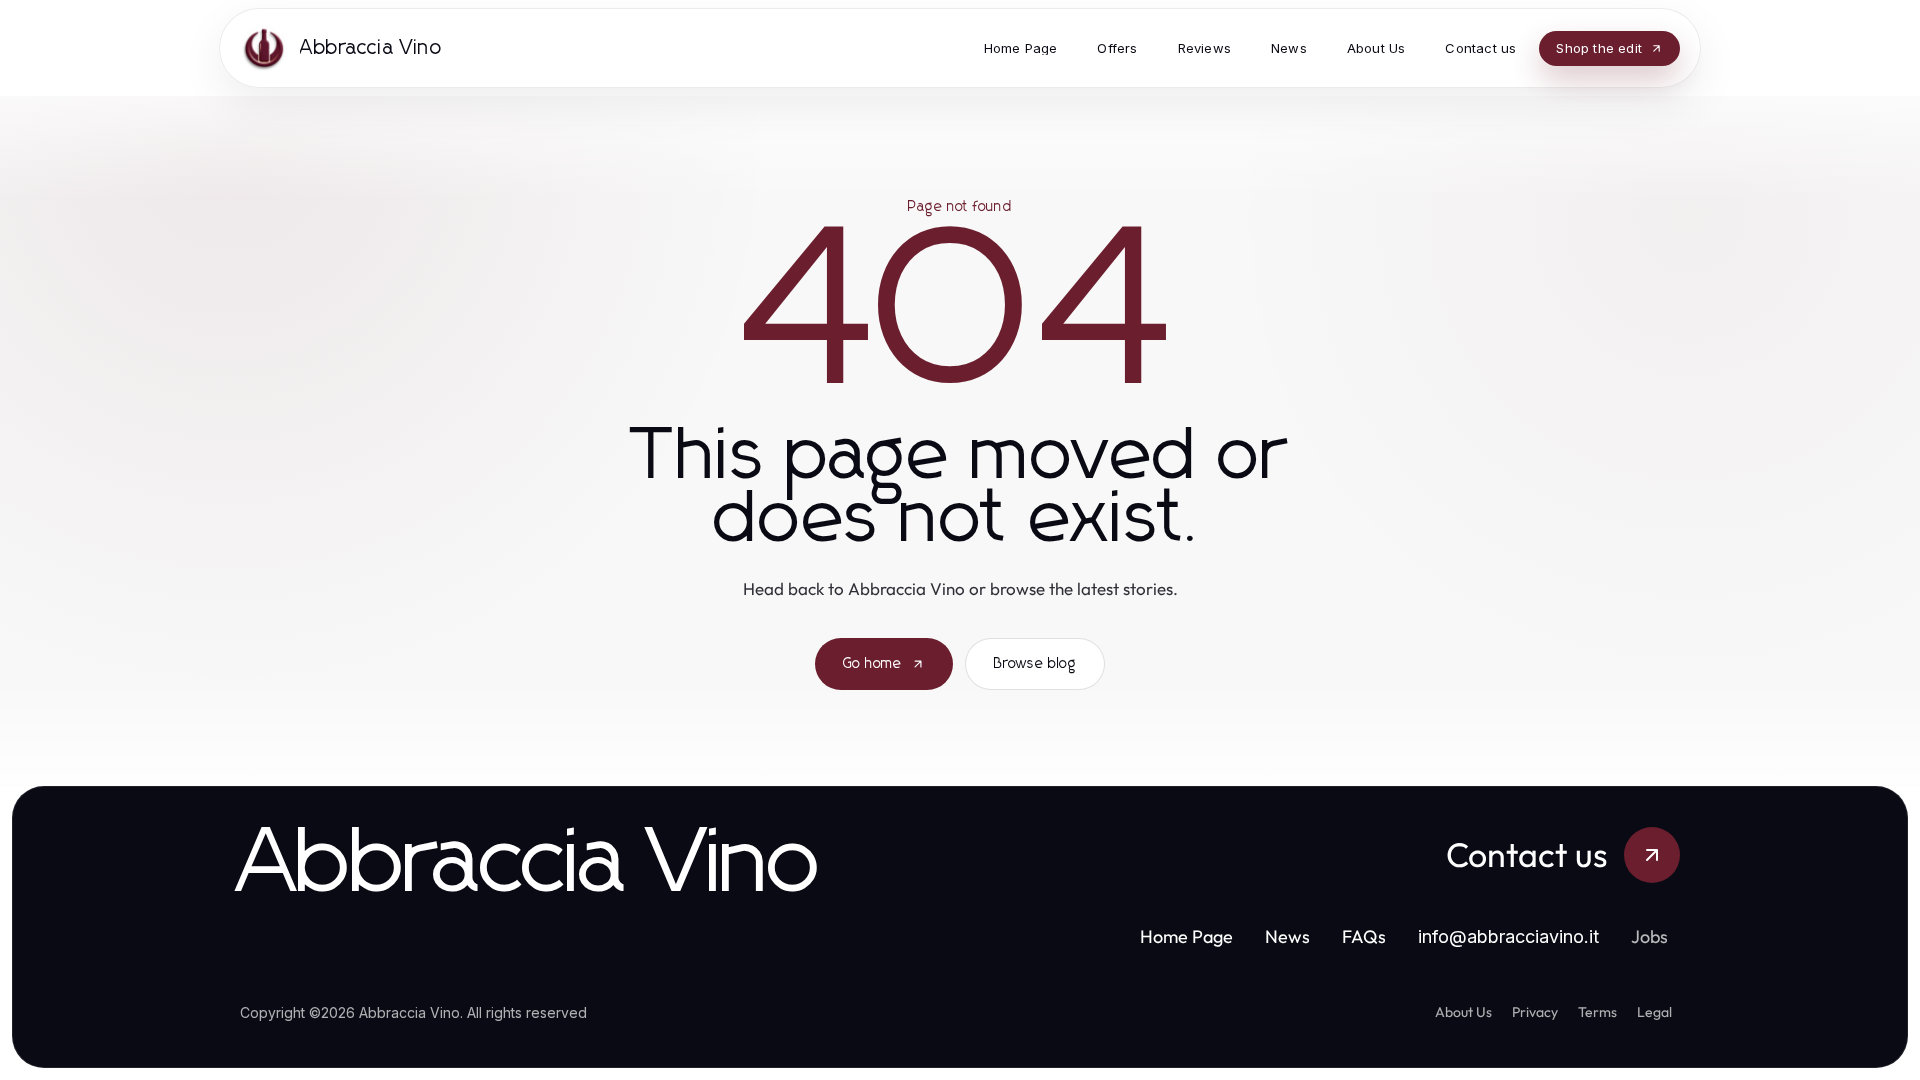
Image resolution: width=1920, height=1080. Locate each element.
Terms (1597, 1012)
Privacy (1535, 1012)
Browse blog (1035, 664)
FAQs (1364, 936)
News (1287, 936)
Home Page (1186, 936)
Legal (1654, 1012)
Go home (872, 664)
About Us (1463, 1012)
